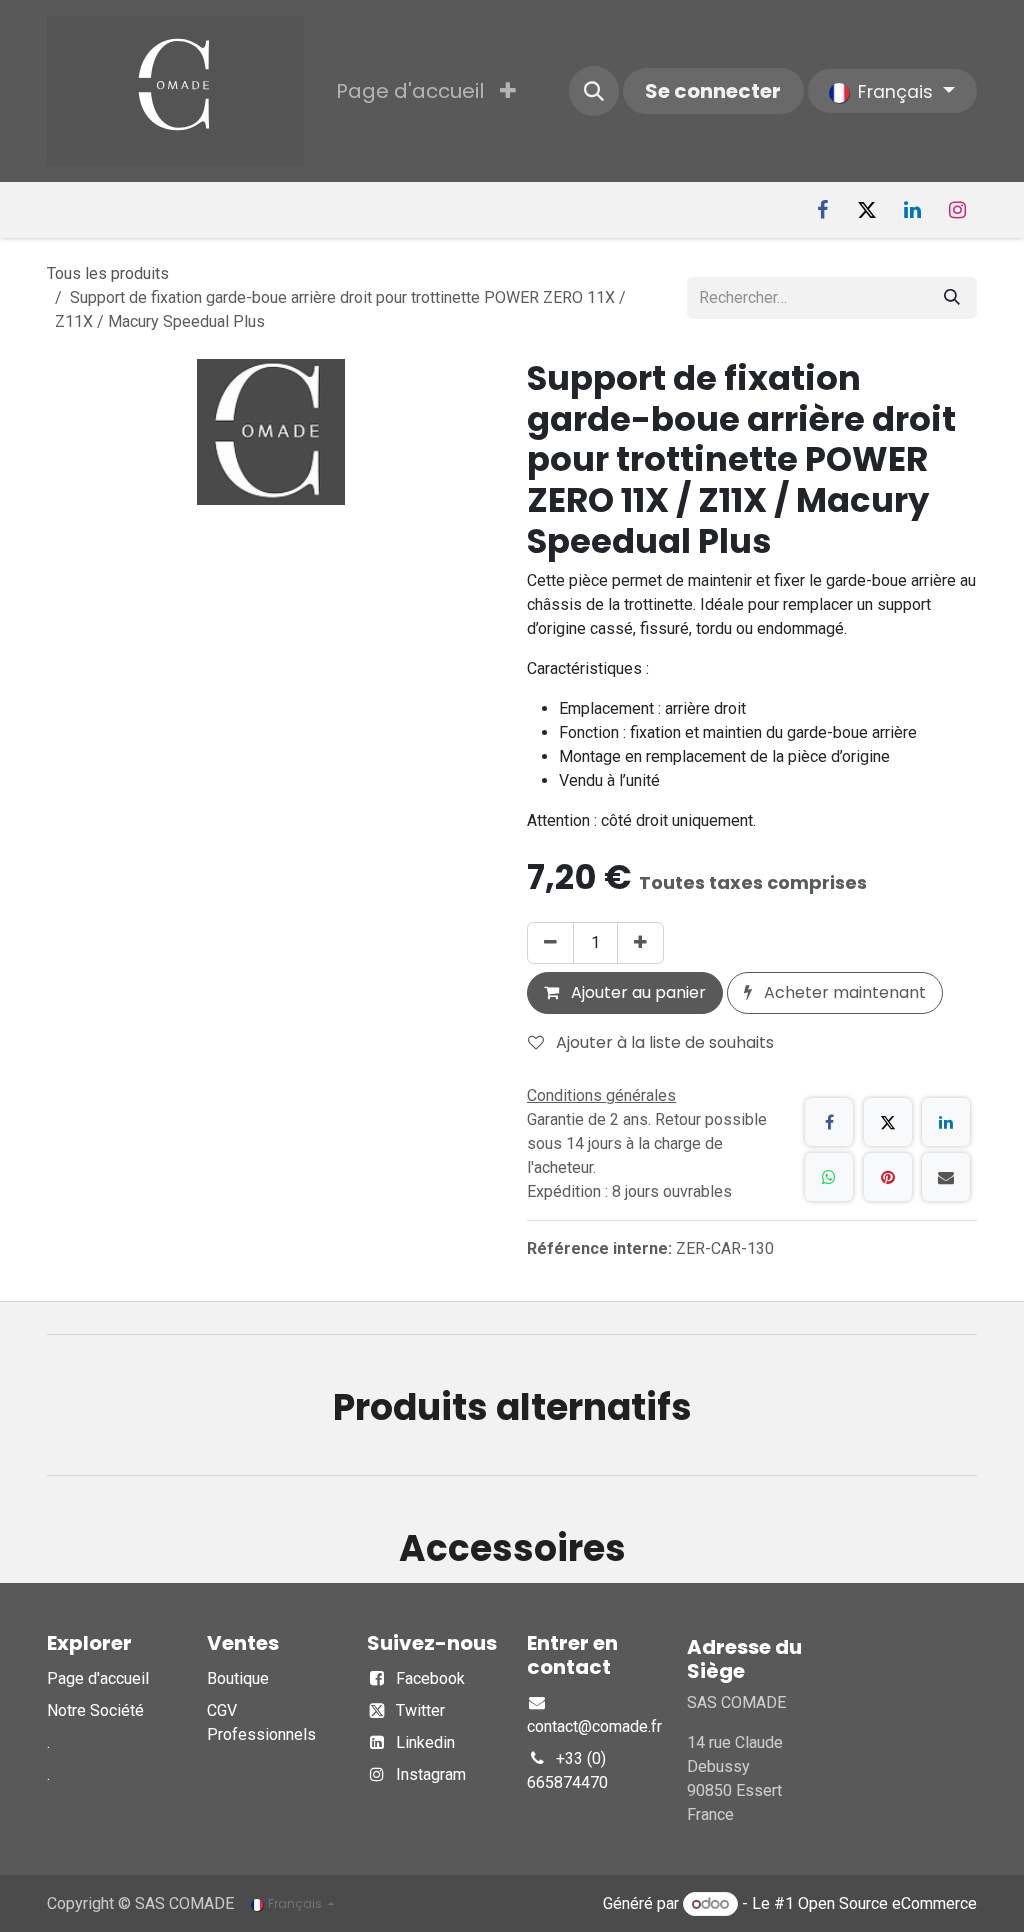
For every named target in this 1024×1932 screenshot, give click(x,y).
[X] (867, 210)
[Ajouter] (640, 943)
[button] (594, 91)
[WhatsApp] (829, 1177)
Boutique (238, 1678)
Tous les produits (108, 273)
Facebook (430, 1678)
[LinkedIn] (912, 210)
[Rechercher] (952, 298)
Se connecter (713, 91)
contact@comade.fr (594, 1726)
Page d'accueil (98, 1678)
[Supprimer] (550, 943)
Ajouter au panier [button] (636, 992)
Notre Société (95, 1710)
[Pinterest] (888, 1177)
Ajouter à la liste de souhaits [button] (663, 1042)
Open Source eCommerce (887, 1903)
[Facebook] (822, 210)
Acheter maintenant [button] (843, 992)
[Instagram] (957, 210)
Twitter (420, 1710)
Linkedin (425, 1742)
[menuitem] (410, 91)
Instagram (431, 1774)
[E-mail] (946, 1177)
